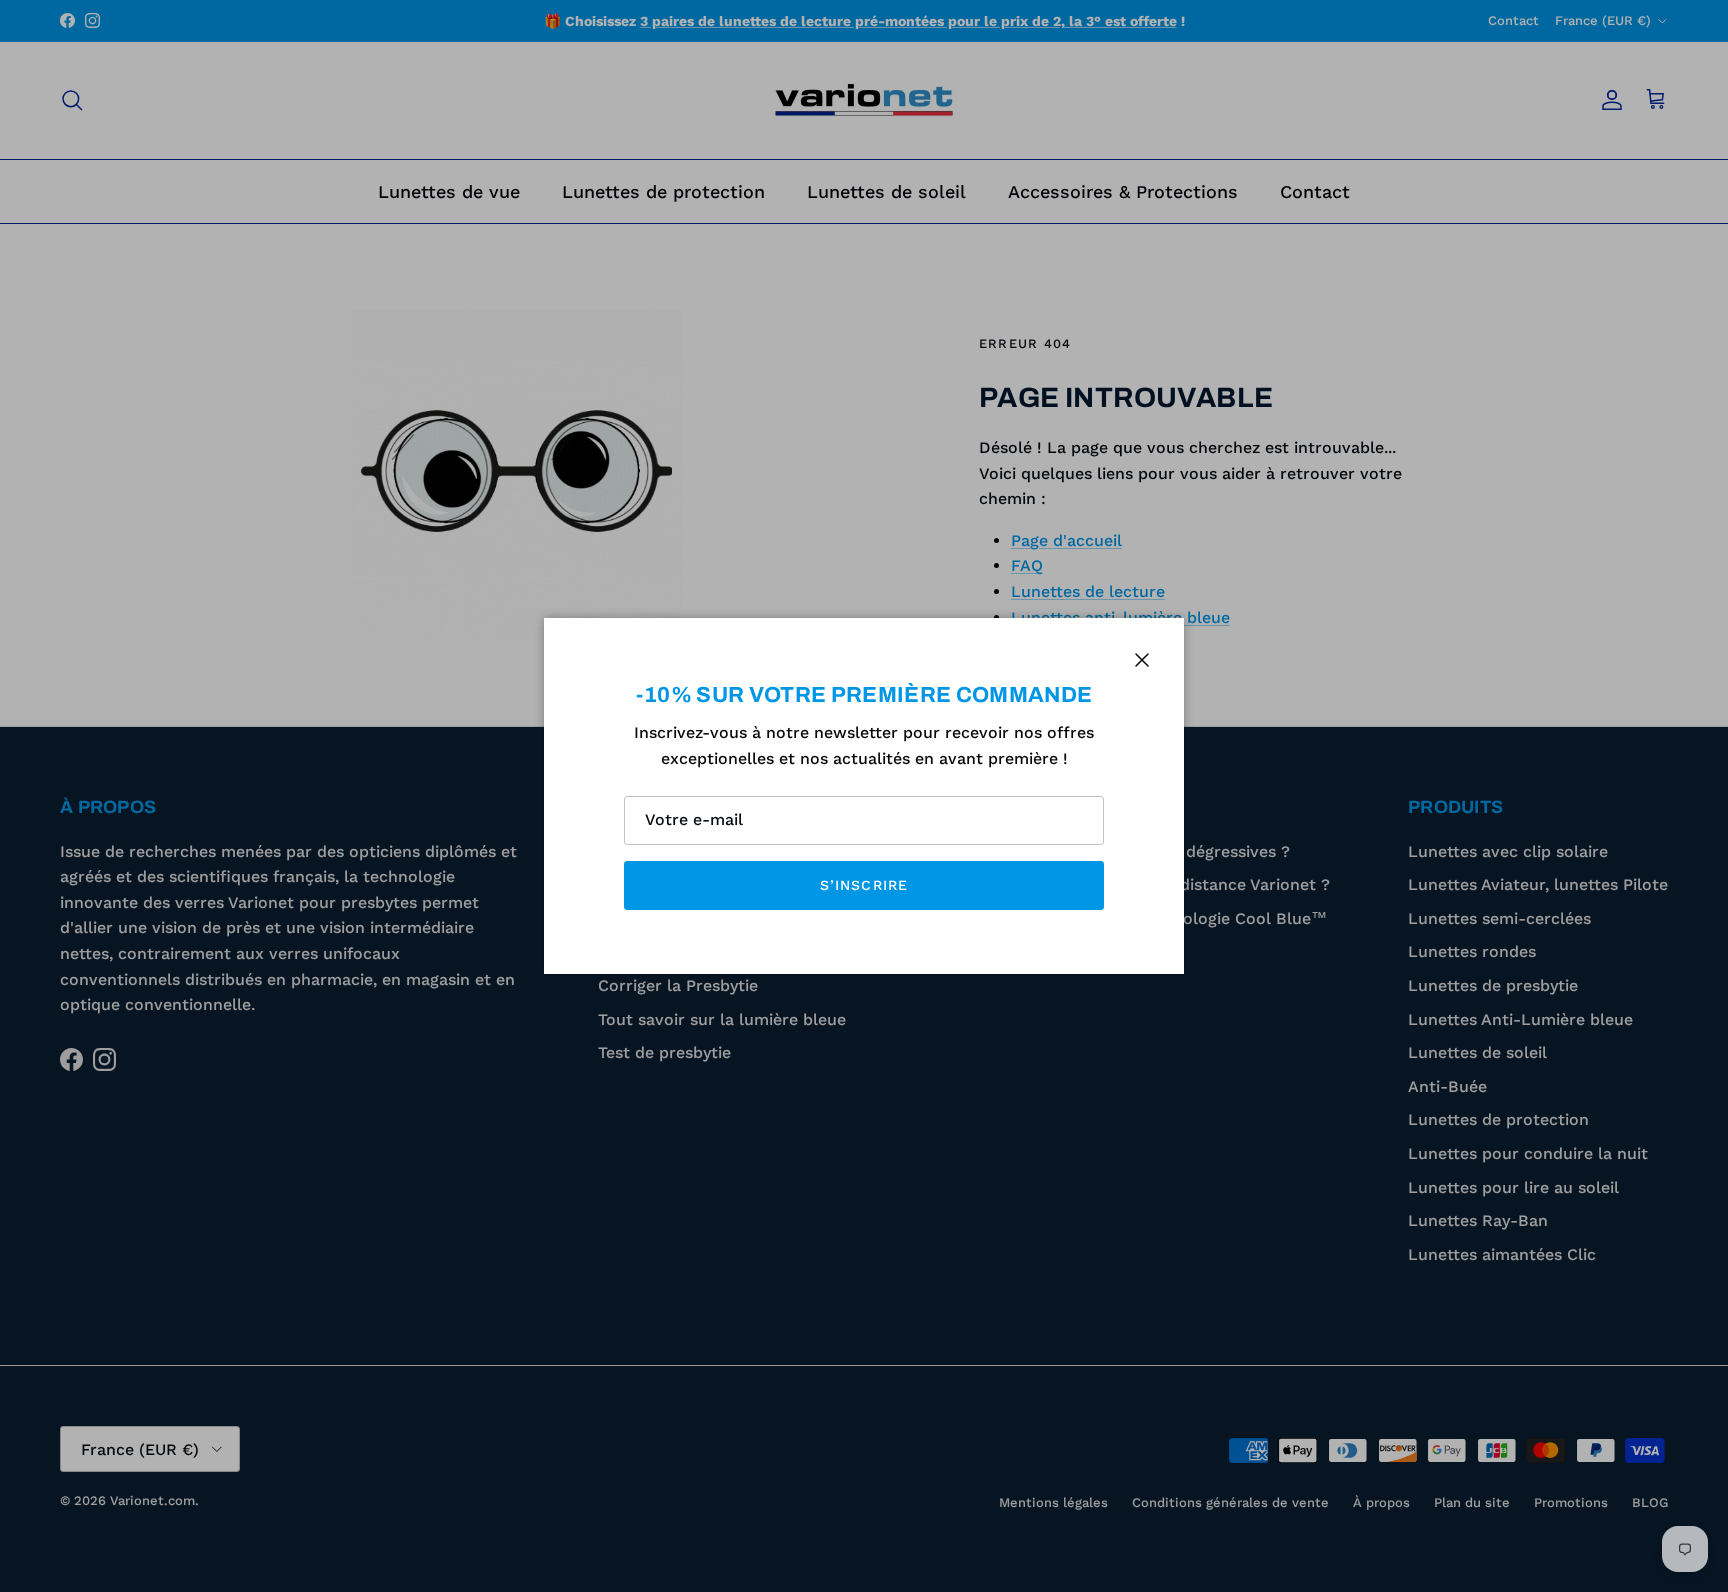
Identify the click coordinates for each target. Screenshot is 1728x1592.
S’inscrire (864, 885)
